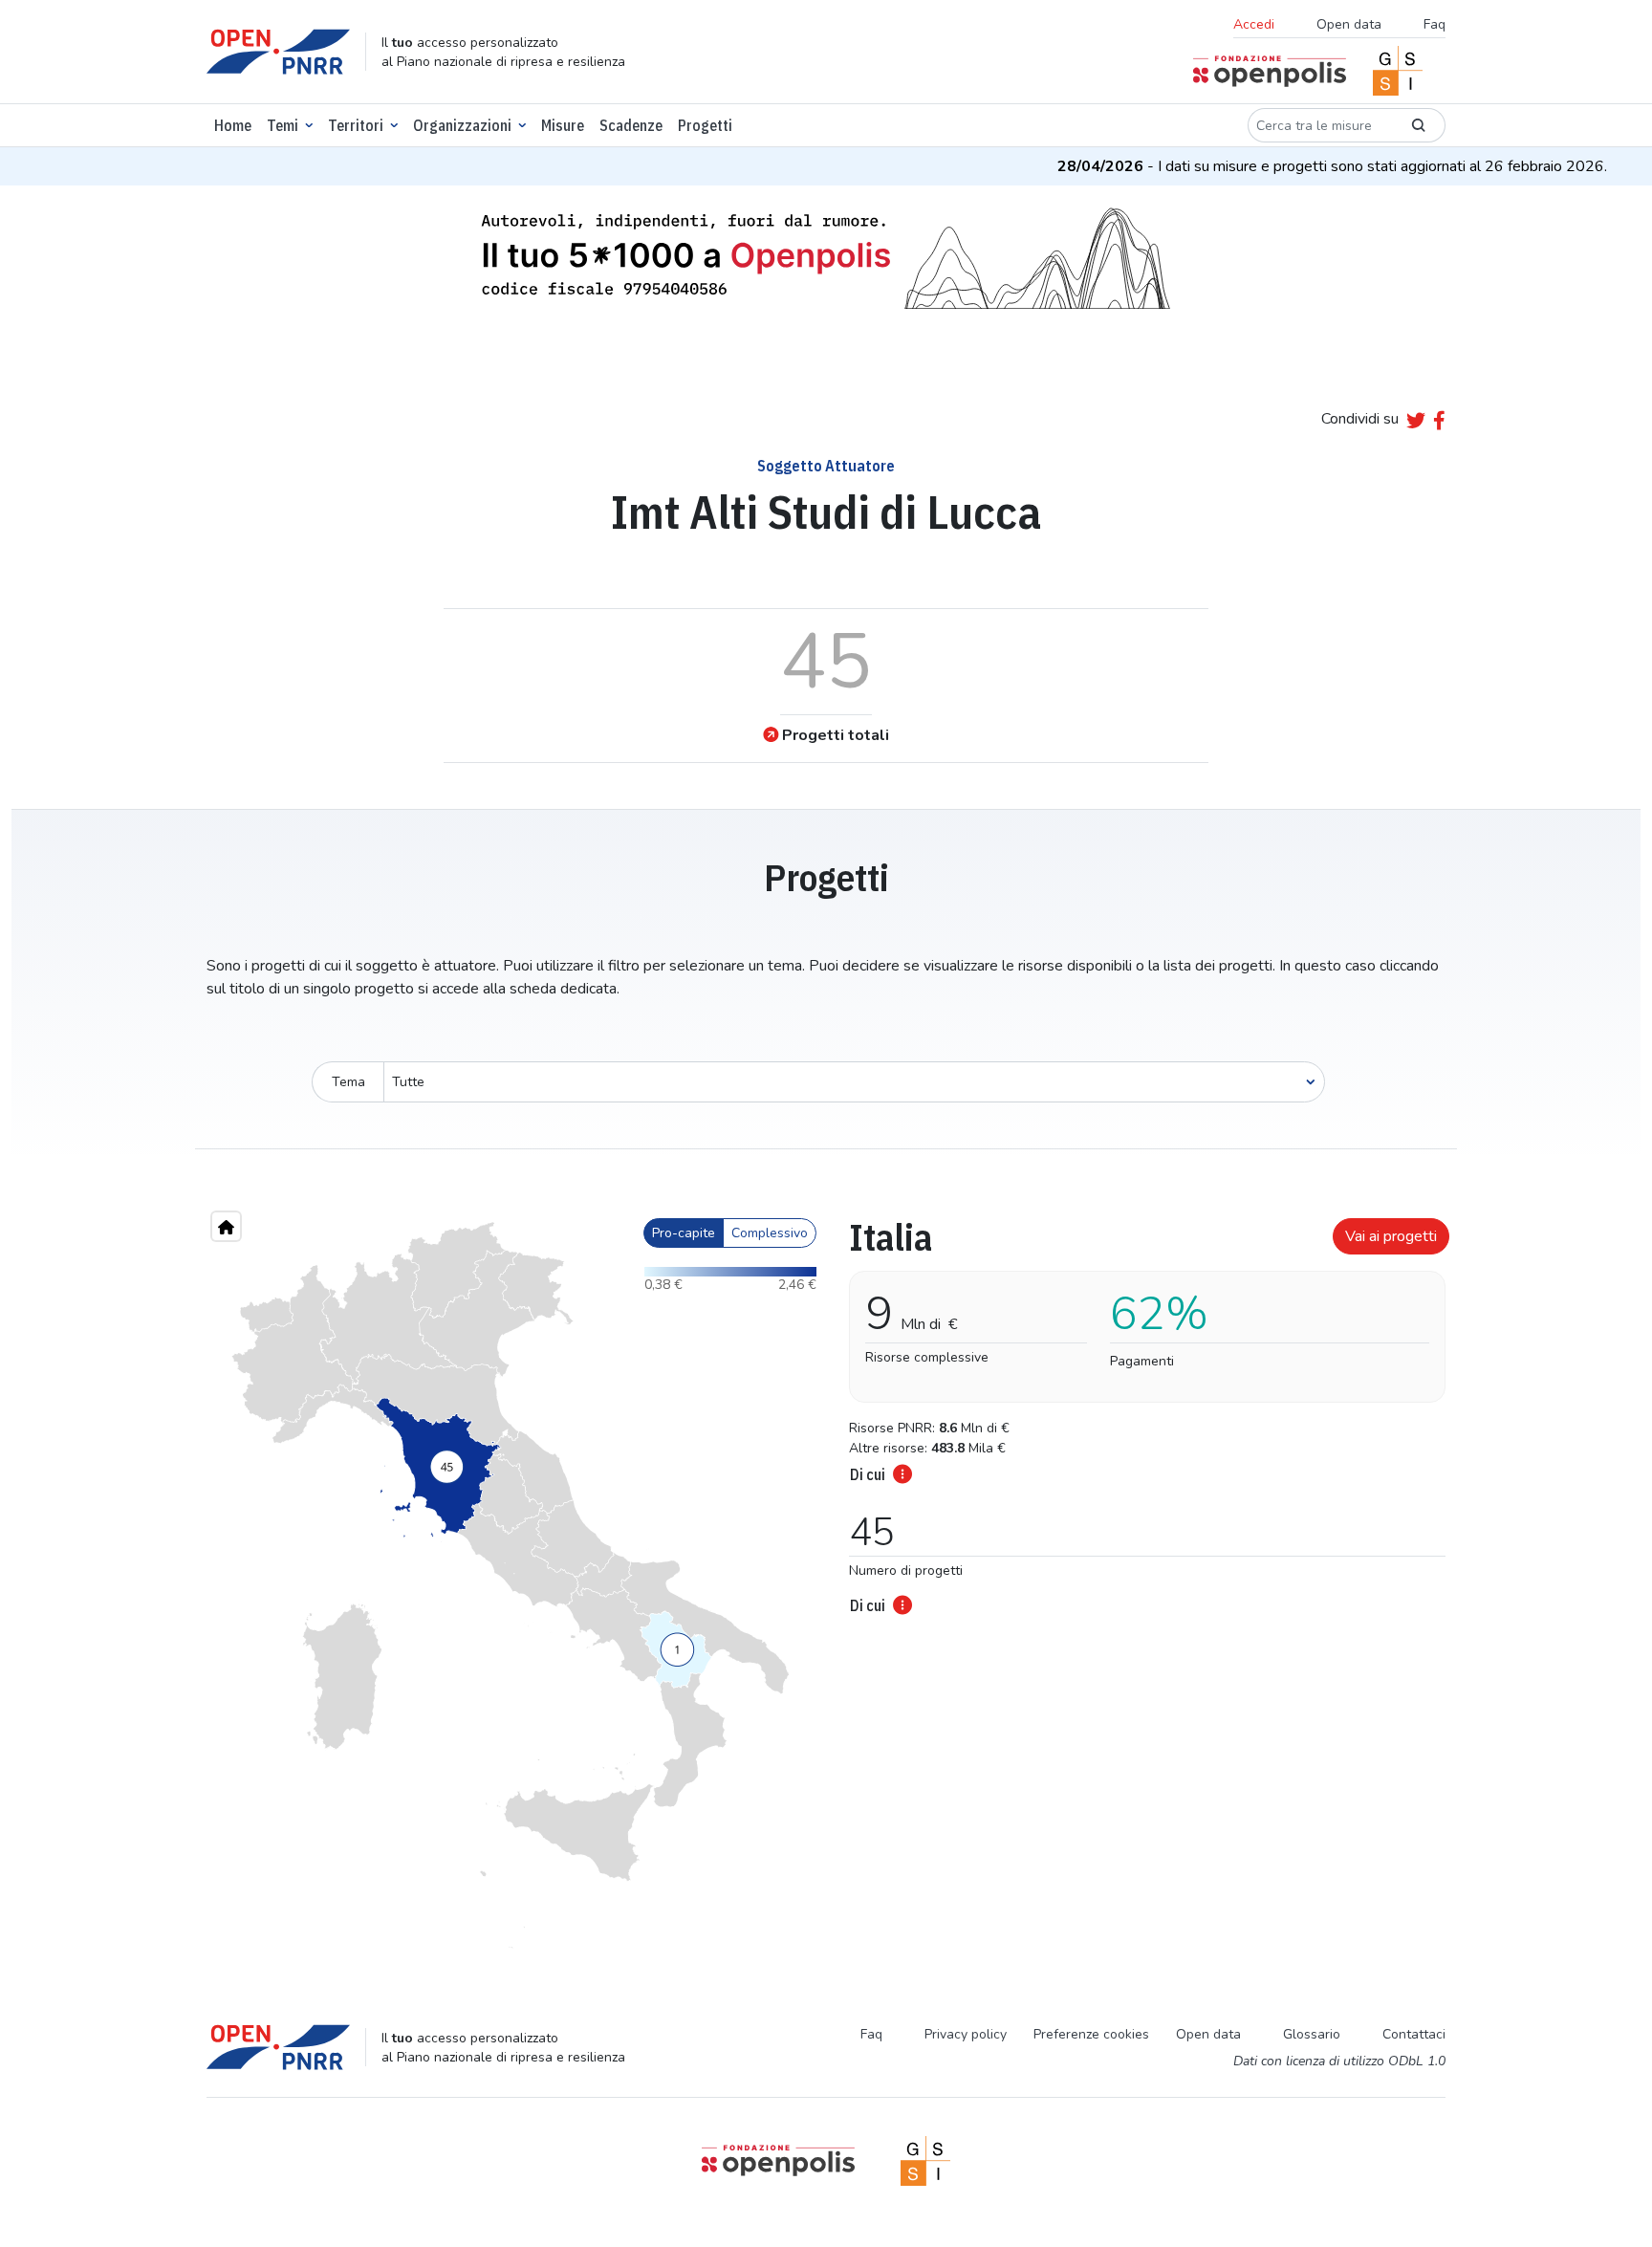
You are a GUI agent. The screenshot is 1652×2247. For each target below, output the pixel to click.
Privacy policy (966, 2034)
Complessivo (770, 1233)
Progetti (705, 125)
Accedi (1254, 24)
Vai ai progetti (1391, 1236)
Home (233, 125)
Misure (563, 125)
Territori (356, 125)
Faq (1435, 24)
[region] (511, 1585)
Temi (283, 125)
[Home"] (226, 1226)
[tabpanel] (1141, 1410)
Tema (348, 1082)
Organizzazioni (462, 125)
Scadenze (631, 125)
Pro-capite (684, 1233)
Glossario (1312, 2034)
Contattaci (1414, 2034)
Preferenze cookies (1091, 2034)
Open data (1349, 24)
